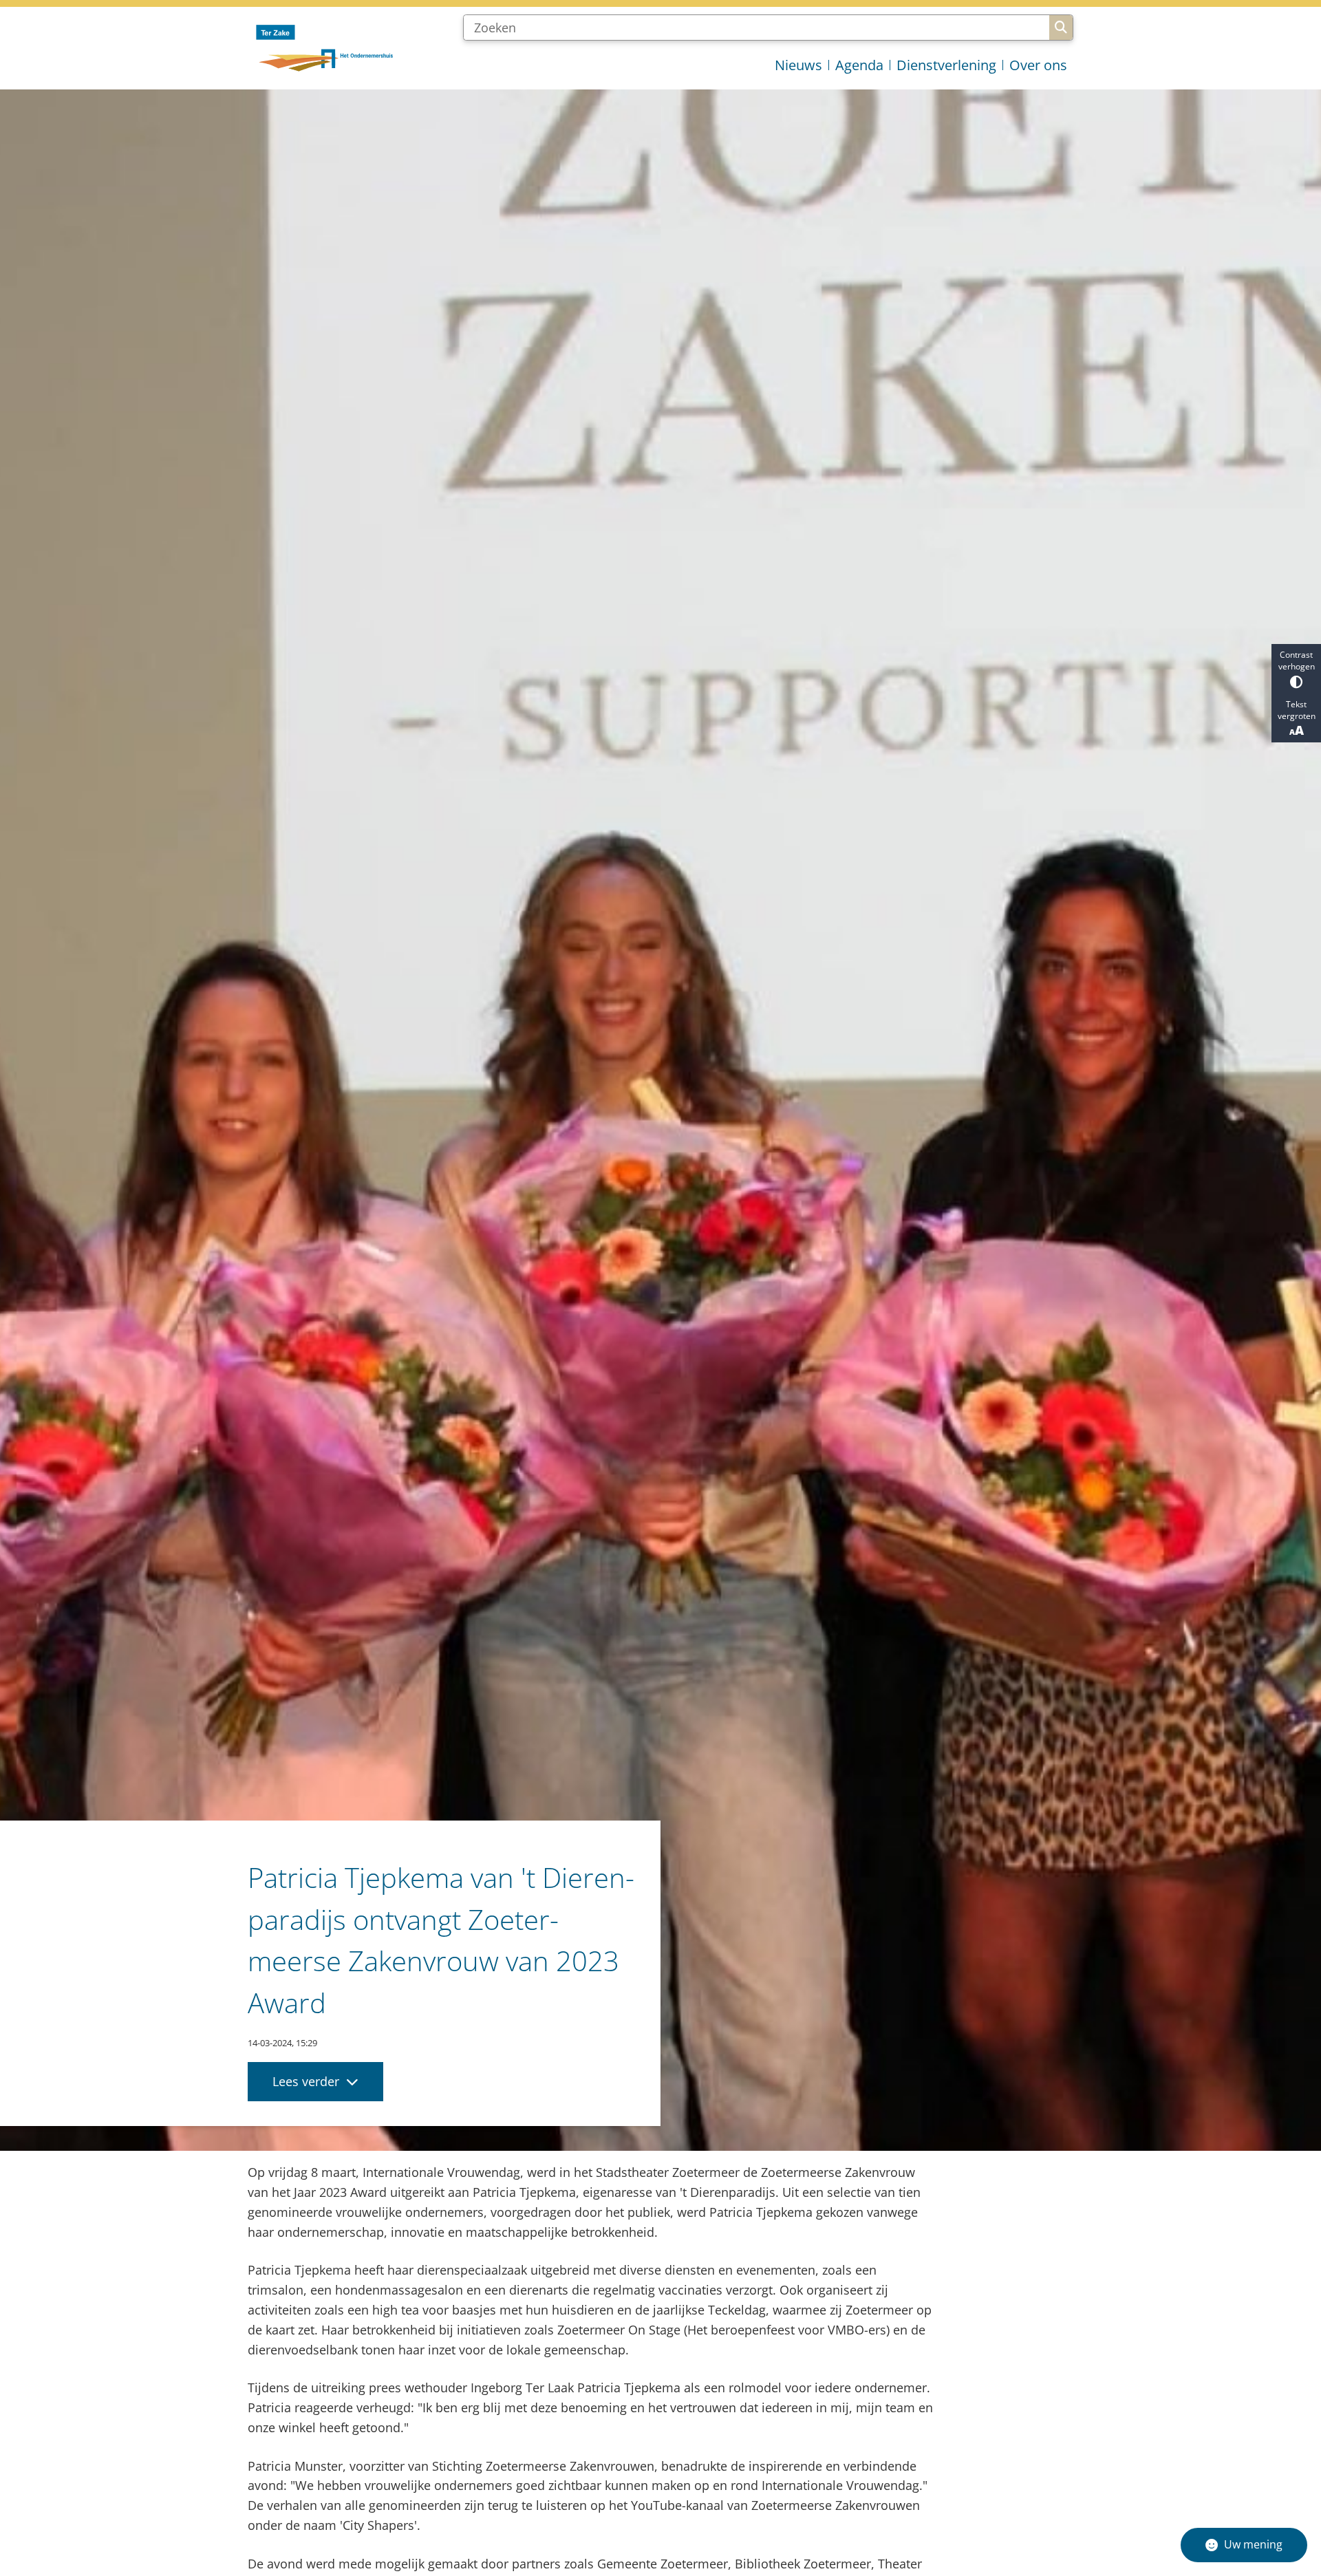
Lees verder (306, 2081)
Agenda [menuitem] (859, 65)
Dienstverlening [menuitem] (946, 65)
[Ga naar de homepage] (323, 49)
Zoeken (1061, 28)
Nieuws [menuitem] (798, 65)
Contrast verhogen (1297, 661)
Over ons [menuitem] (1038, 65)
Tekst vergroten (1297, 710)
